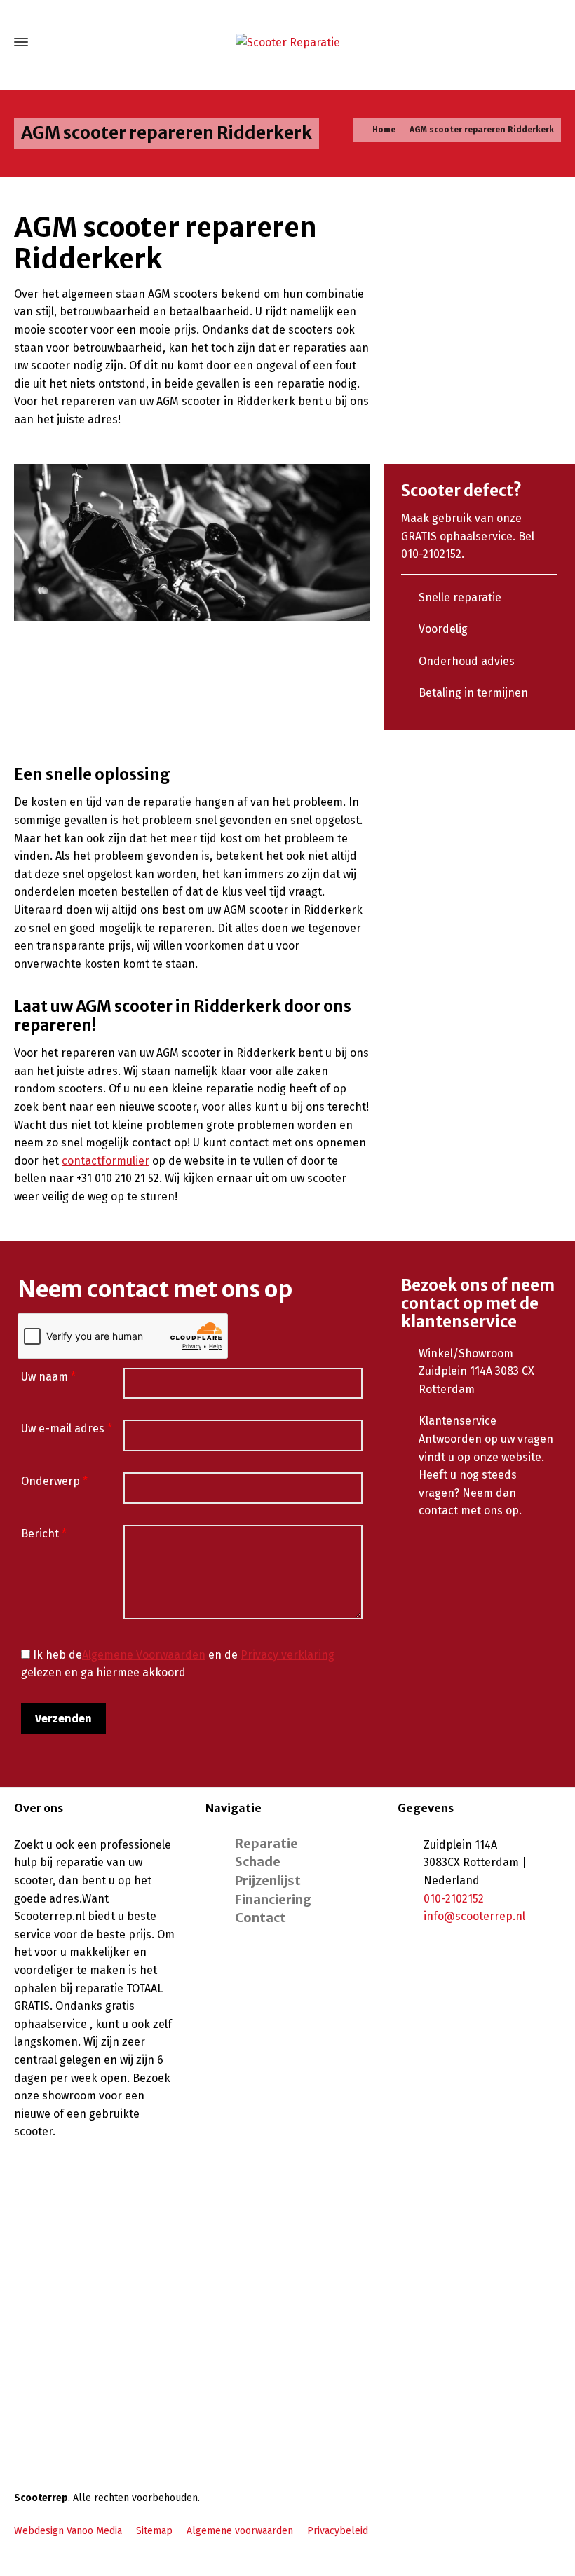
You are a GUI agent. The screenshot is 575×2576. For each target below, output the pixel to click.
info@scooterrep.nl (474, 1916)
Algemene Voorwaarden (144, 1655)
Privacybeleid (338, 2531)
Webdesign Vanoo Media (68, 2531)
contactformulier (106, 1161)
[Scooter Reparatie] (287, 42)
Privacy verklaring (287, 1655)
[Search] (552, 42)
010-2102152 (454, 1899)
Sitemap (154, 2531)
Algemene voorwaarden (240, 2531)
